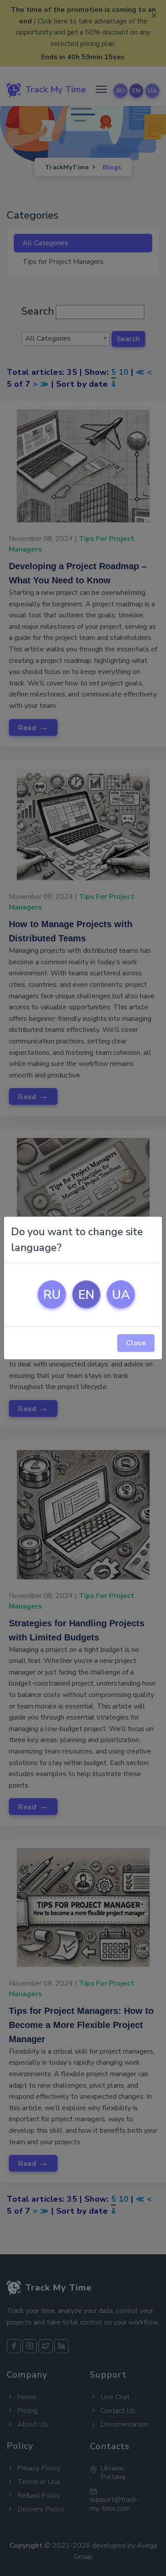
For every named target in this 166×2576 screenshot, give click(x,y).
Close (136, 1343)
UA (121, 1295)
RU (52, 1295)
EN (86, 1295)
